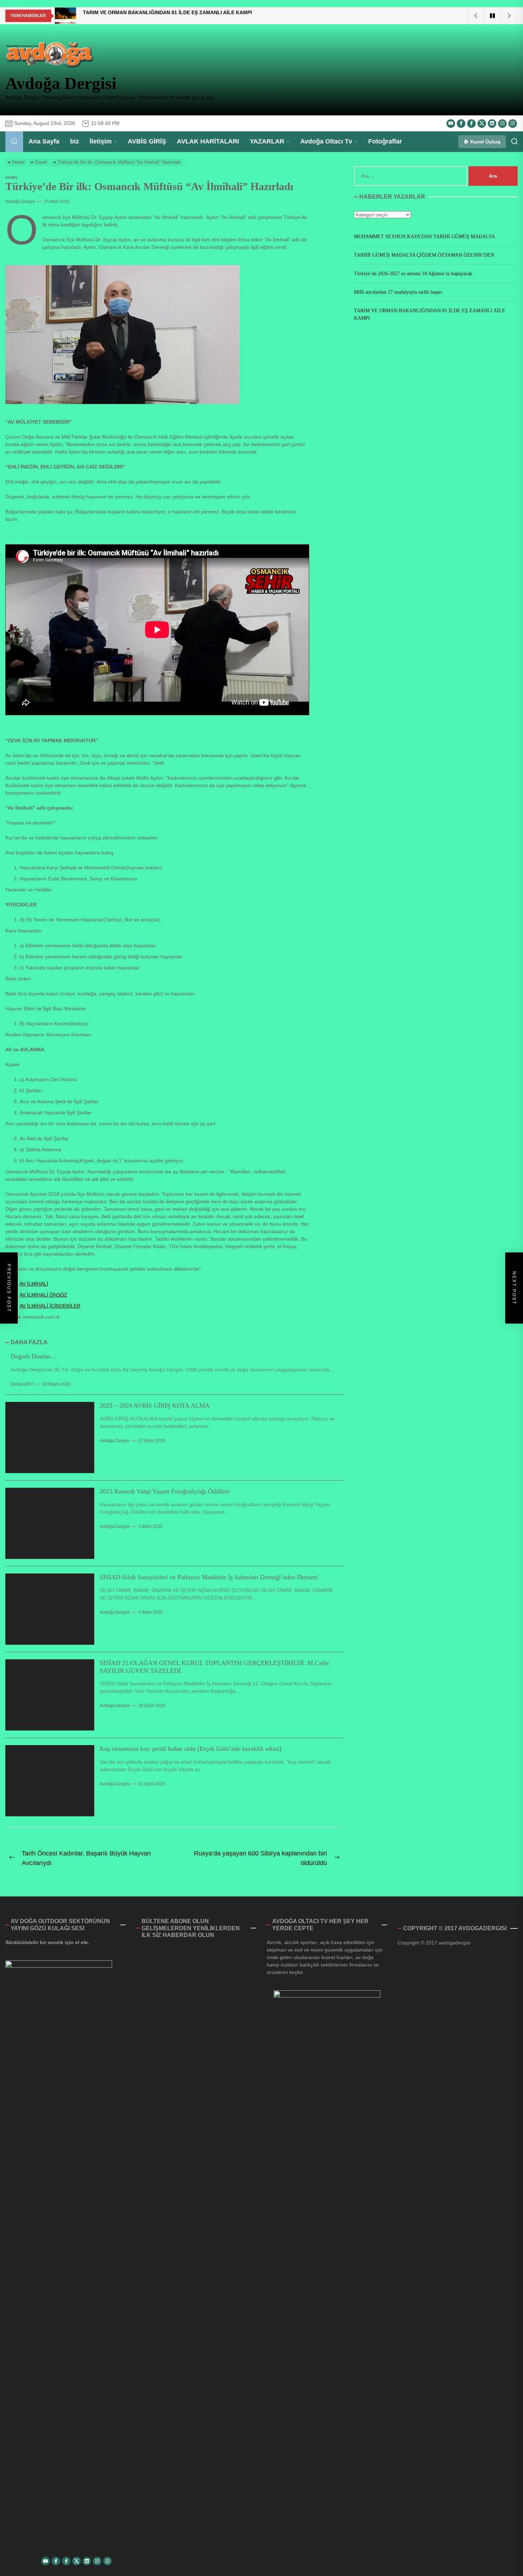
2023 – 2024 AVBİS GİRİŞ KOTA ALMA (155, 1405)
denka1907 (22, 1384)
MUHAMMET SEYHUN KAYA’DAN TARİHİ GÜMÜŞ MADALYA (424, 237)
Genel (12, 177)
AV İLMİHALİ (34, 1284)
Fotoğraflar (385, 141)
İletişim (101, 141)
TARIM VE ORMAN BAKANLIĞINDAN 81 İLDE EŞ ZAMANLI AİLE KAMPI (430, 314)
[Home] (14, 142)
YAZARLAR (267, 141)
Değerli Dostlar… (34, 1356)
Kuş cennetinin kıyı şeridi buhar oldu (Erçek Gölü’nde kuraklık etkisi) (191, 1749)
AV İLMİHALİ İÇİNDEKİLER (50, 1306)
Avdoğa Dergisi (61, 83)
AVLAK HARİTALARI (208, 141)
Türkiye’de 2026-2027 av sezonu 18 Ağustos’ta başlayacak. (414, 274)
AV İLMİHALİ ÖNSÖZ (43, 1295)
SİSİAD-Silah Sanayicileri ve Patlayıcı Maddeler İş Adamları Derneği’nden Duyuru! (209, 1577)
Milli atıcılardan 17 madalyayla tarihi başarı (398, 292)
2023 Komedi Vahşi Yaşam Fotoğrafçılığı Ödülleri (165, 1491)
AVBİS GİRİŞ (147, 141)
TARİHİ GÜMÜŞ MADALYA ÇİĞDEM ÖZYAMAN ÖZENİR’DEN (424, 255)
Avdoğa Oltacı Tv (326, 141)
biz (75, 141)
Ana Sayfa (44, 141)
